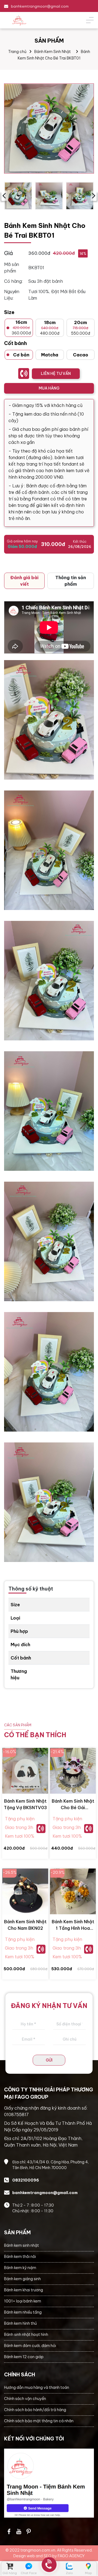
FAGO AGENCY (71, 2556)
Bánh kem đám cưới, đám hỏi (30, 2346)
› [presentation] (94, 196)
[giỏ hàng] (10, 2566)
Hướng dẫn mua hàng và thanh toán (37, 2387)
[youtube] (19, 2531)
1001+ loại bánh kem (23, 2301)
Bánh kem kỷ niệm (20, 2268)
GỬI (49, 2060)
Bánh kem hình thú (20, 2323)
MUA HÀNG (49, 388)
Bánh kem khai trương (24, 2290)
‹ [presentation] (4, 196)
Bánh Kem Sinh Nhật (53, 52)
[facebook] (49, 2483)
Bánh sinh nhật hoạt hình (26, 2335)
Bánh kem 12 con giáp (24, 2357)
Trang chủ (17, 52)
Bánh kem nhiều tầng (23, 2312)
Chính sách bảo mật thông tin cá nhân (39, 2421)
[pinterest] (29, 2531)
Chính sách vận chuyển (25, 2399)
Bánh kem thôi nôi (20, 2257)
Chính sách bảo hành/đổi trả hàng (35, 2410)
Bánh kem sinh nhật (22, 2245)
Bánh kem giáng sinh (22, 2279)
